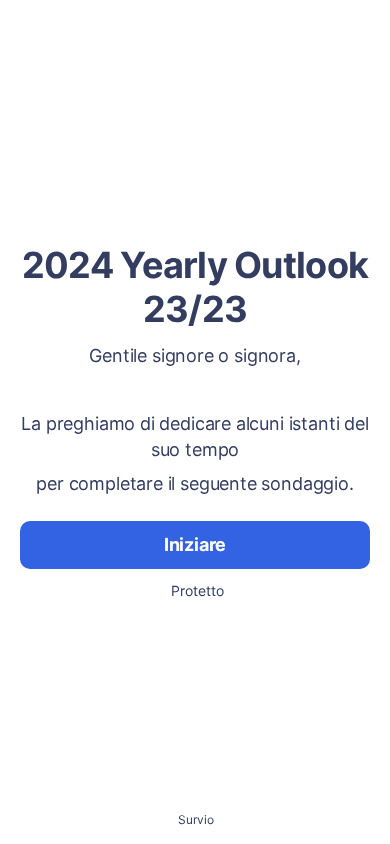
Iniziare (195, 544)
